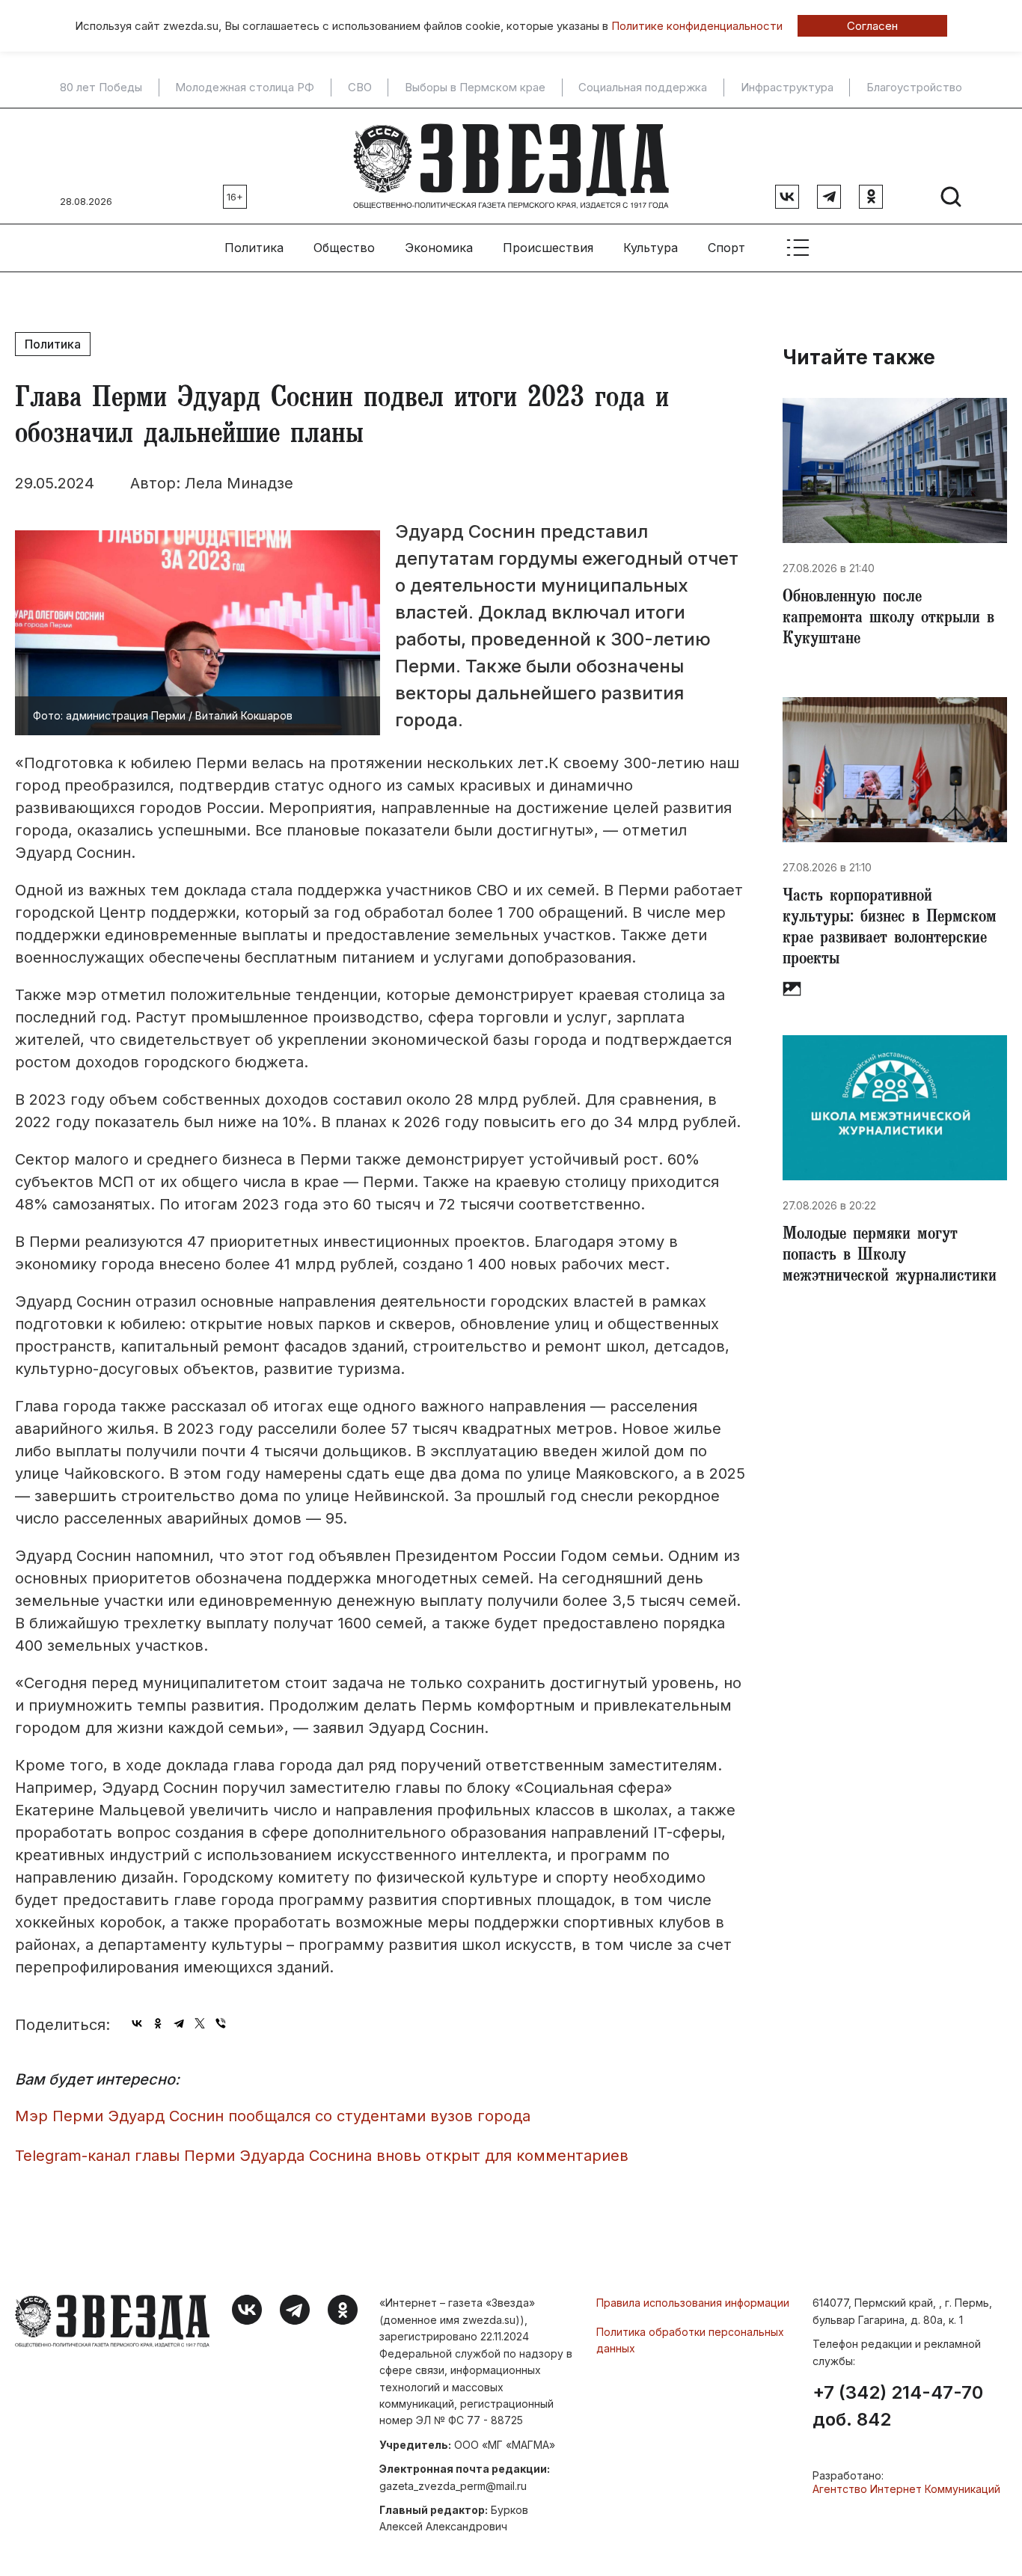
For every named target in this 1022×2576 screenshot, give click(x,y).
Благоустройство (914, 88)
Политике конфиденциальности (697, 26)
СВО (360, 88)
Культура (651, 248)
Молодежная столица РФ (245, 88)
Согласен (872, 26)
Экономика (439, 248)
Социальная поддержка (643, 88)
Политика (254, 248)
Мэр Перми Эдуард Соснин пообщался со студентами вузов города (273, 2116)
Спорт (726, 248)
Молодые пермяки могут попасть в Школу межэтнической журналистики (890, 1257)
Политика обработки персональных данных (690, 2340)
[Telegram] (179, 2023)
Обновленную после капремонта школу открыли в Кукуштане (888, 619)
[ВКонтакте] (137, 2023)
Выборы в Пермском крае (475, 88)
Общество (344, 248)
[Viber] (221, 2023)
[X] (200, 2023)
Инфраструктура (787, 88)
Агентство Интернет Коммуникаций (906, 2489)
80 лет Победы (101, 88)
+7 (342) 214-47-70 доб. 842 (898, 2406)
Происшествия (548, 248)
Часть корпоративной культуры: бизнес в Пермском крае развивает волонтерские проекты (890, 929)
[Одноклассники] (158, 2023)
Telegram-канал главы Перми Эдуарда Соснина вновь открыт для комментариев (322, 2156)
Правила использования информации (693, 2303)
